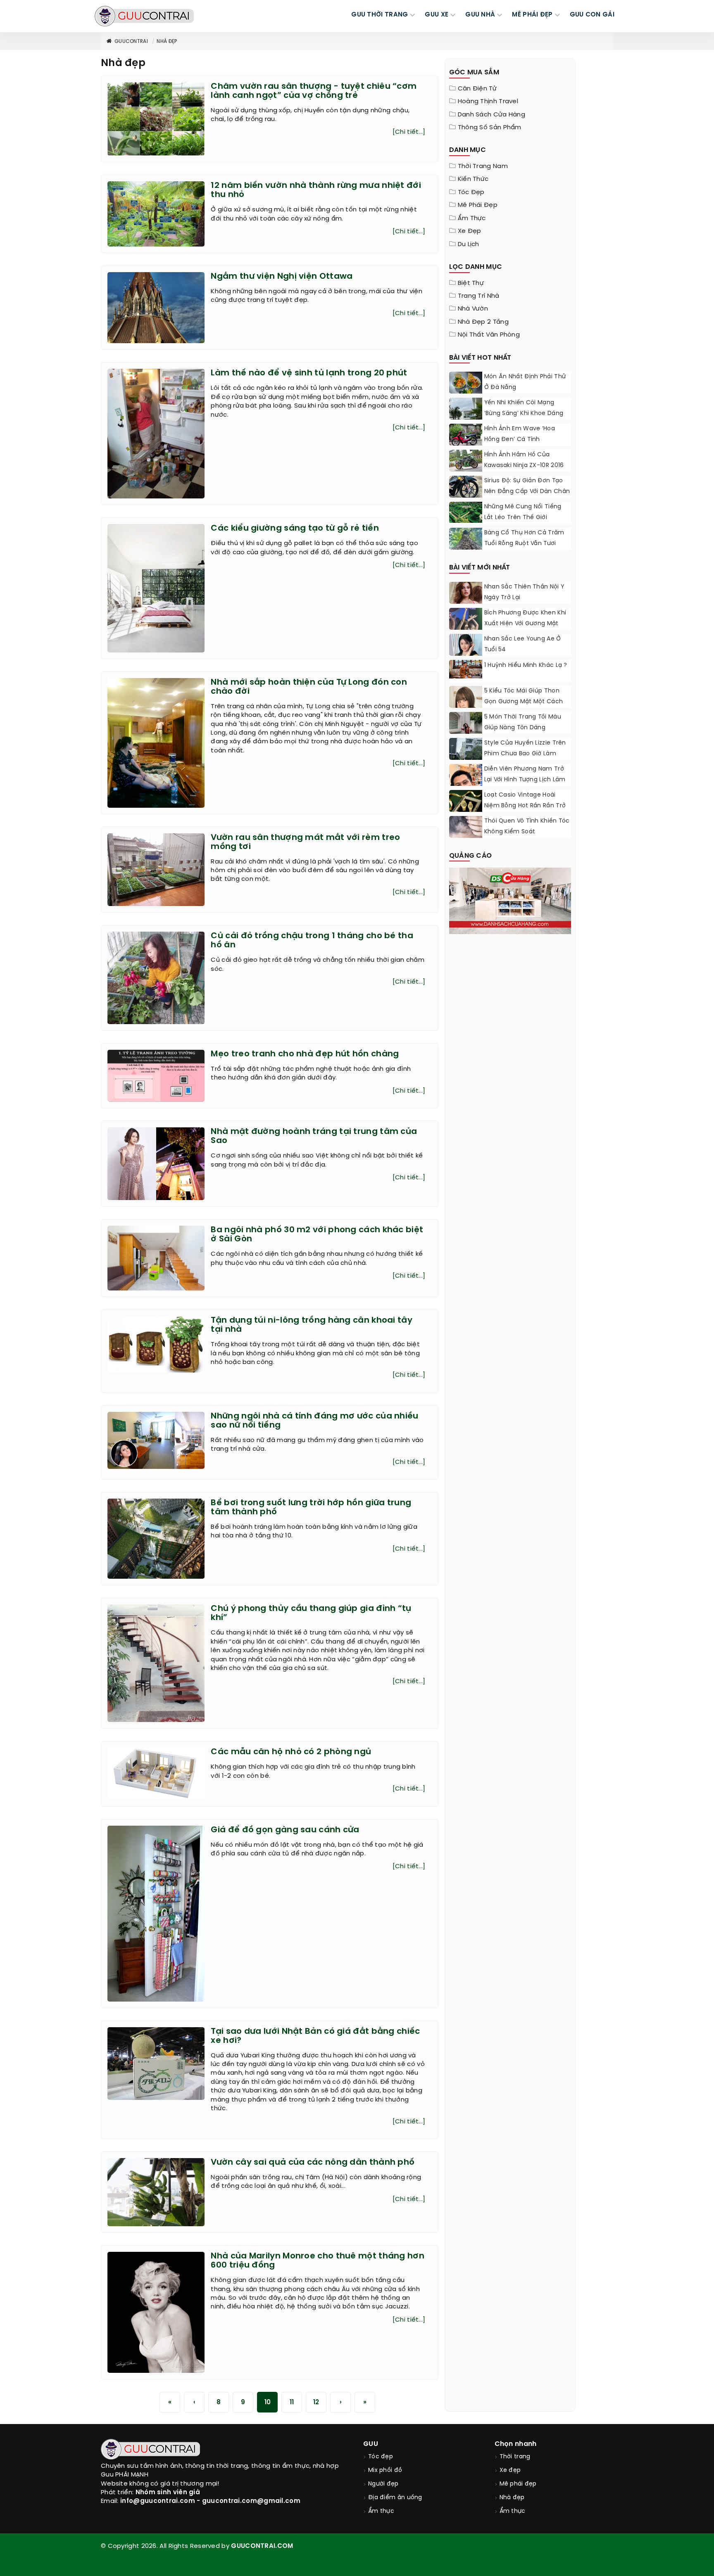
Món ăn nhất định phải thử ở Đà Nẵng (525, 382)
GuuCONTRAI (131, 42)
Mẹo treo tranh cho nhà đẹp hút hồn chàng (305, 1054)
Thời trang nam (483, 166)
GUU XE (437, 15)
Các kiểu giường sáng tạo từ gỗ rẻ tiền (295, 528)
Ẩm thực (472, 218)
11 (292, 2403)
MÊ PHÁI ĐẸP (532, 15)
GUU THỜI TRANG (380, 15)
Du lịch (469, 244)
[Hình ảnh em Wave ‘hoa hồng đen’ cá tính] (466, 436)
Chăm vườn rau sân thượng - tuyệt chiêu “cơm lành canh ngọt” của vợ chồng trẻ (314, 91)
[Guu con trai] (144, 16)
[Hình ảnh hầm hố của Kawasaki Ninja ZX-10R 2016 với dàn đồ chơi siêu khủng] (466, 461)
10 (268, 2403)
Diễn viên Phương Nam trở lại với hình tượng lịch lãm (525, 774)
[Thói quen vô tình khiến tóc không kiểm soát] (466, 827)
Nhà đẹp (167, 42)
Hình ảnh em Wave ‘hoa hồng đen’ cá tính (520, 434)
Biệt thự (471, 283)
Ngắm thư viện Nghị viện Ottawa (282, 276)
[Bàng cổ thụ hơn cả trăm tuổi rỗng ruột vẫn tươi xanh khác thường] (466, 540)
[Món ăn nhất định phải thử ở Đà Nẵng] (466, 384)
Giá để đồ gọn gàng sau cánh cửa (285, 1830)
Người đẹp (383, 2484)
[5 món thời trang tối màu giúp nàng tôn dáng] (466, 733)
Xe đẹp (470, 231)
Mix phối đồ (385, 2470)
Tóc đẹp (471, 192)
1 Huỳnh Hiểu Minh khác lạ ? (526, 665)
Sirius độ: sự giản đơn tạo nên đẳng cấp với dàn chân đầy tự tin (527, 492)
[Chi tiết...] (409, 132)
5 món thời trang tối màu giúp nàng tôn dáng (523, 722)
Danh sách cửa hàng (491, 115)
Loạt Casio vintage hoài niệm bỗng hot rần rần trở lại (525, 806)
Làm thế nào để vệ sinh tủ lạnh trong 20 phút (309, 373)
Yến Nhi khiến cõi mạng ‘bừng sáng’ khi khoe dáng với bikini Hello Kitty (524, 414)
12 (316, 2403)
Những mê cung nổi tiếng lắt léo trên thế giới (523, 512)
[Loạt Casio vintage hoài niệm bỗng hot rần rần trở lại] (466, 806)
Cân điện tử (477, 89)
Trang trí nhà (479, 296)
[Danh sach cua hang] (510, 900)
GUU (371, 2444)
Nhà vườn (473, 309)
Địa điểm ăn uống (395, 2498)
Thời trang (515, 2457)
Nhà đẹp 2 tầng (483, 322)
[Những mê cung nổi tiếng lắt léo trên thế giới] (466, 512)
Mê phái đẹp (478, 205)
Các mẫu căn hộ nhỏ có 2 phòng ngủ (291, 1752)
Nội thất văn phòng (489, 335)
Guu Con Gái (592, 15)
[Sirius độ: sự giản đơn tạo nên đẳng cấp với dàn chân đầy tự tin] (466, 488)
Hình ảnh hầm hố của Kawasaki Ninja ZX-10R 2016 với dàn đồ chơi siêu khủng (526, 466)
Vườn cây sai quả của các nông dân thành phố (313, 2162)
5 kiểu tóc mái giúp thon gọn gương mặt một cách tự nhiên (524, 702)
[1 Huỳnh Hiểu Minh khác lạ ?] (466, 669)
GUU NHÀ (480, 15)
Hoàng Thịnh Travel (488, 102)
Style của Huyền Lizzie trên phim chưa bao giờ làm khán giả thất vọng (525, 754)
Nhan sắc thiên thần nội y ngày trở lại (525, 592)
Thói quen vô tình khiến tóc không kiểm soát (527, 827)
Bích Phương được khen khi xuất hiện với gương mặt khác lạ (525, 624)
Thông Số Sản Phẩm (490, 128)
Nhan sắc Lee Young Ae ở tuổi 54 (523, 644)
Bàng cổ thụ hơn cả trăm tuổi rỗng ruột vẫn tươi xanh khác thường (524, 544)
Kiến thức (473, 179)
